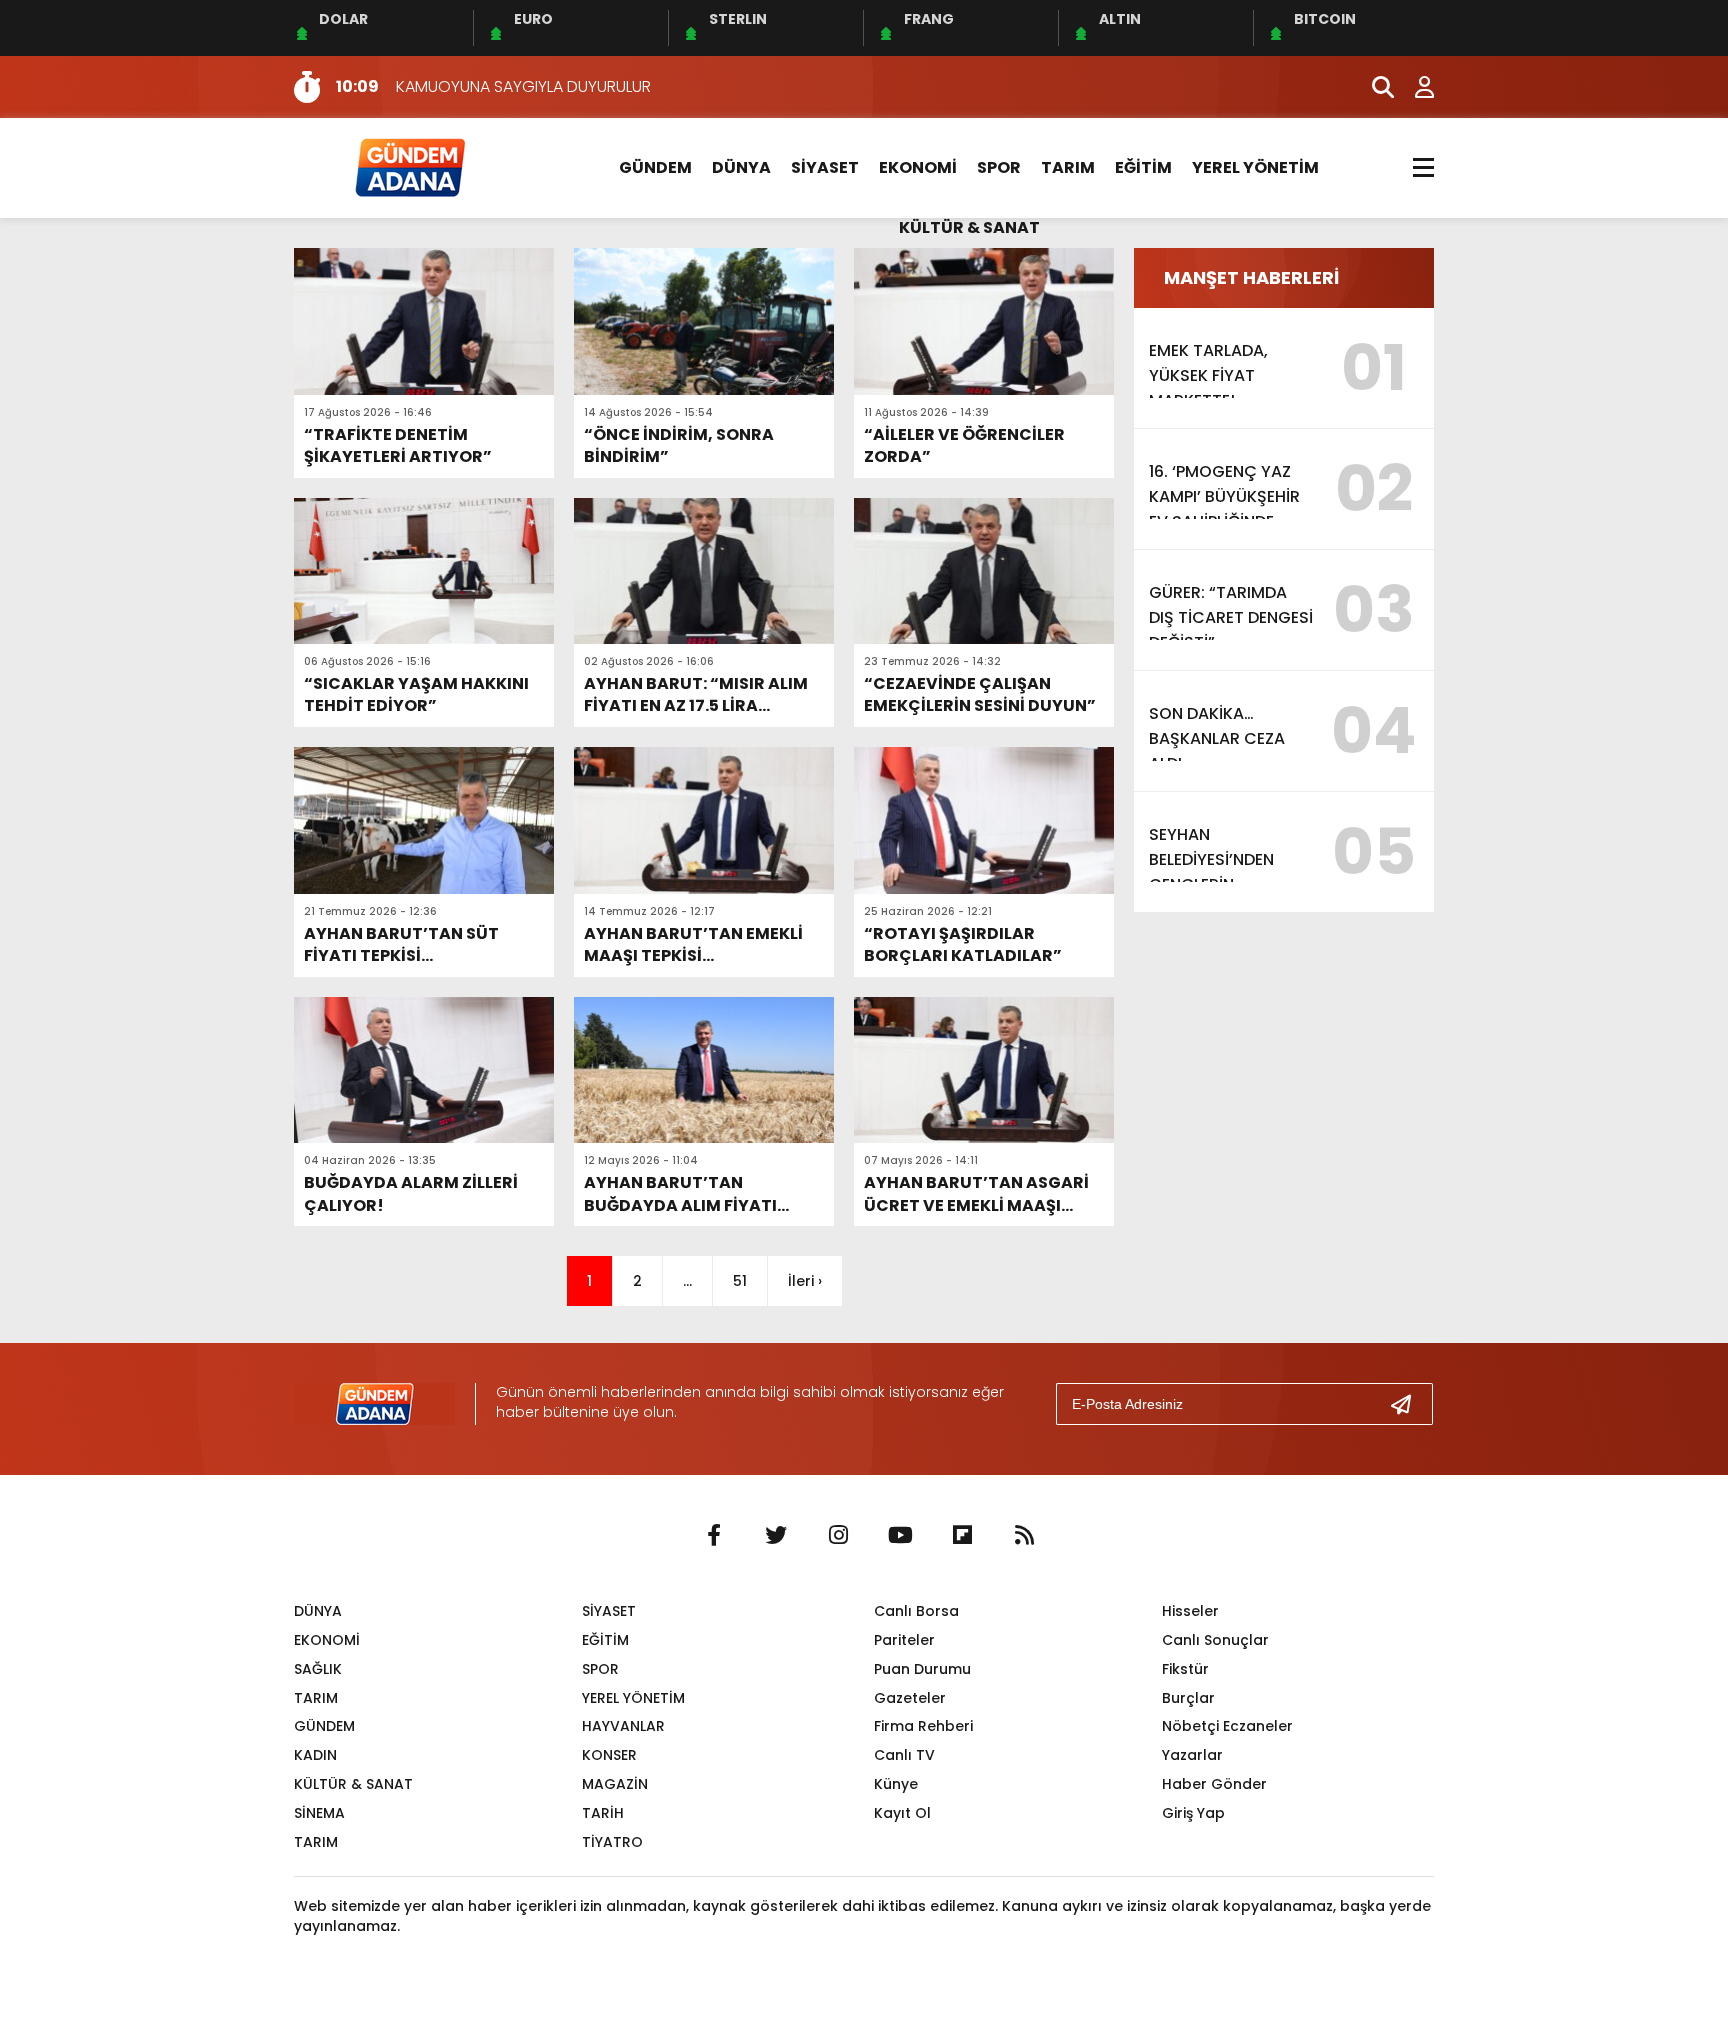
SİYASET (825, 167)
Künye (896, 1784)
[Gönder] (1409, 1404)
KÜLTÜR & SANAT (969, 227)
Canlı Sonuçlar (1215, 1640)
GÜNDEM (655, 167)
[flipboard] (962, 1536)
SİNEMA (319, 1813)
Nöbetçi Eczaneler (1227, 1726)
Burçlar (1188, 1698)
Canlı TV (904, 1755)
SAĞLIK (318, 1669)
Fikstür (1185, 1669)
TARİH (603, 1813)
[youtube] (900, 1536)
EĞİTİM (1143, 167)
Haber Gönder (1214, 1784)
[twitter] (776, 1536)
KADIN (315, 1755)
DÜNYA (741, 167)
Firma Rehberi (923, 1726)
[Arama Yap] (1374, 87)
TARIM (1068, 167)
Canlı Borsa (916, 1611)
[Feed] (1024, 1536)
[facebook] (714, 1536)
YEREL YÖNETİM (1255, 167)
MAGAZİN (615, 1784)
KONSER (609, 1755)
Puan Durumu (922, 1669)
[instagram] (838, 1536)
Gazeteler (910, 1698)
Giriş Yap (1193, 1813)
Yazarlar (1192, 1755)
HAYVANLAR (623, 1726)
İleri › (805, 1281)
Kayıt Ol (902, 1813)
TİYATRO (612, 1842)
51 (740, 1281)
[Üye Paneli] (1414, 87)
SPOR (999, 167)
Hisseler (1190, 1611)
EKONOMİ (918, 167)
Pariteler (904, 1640)
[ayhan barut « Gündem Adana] (409, 166)
